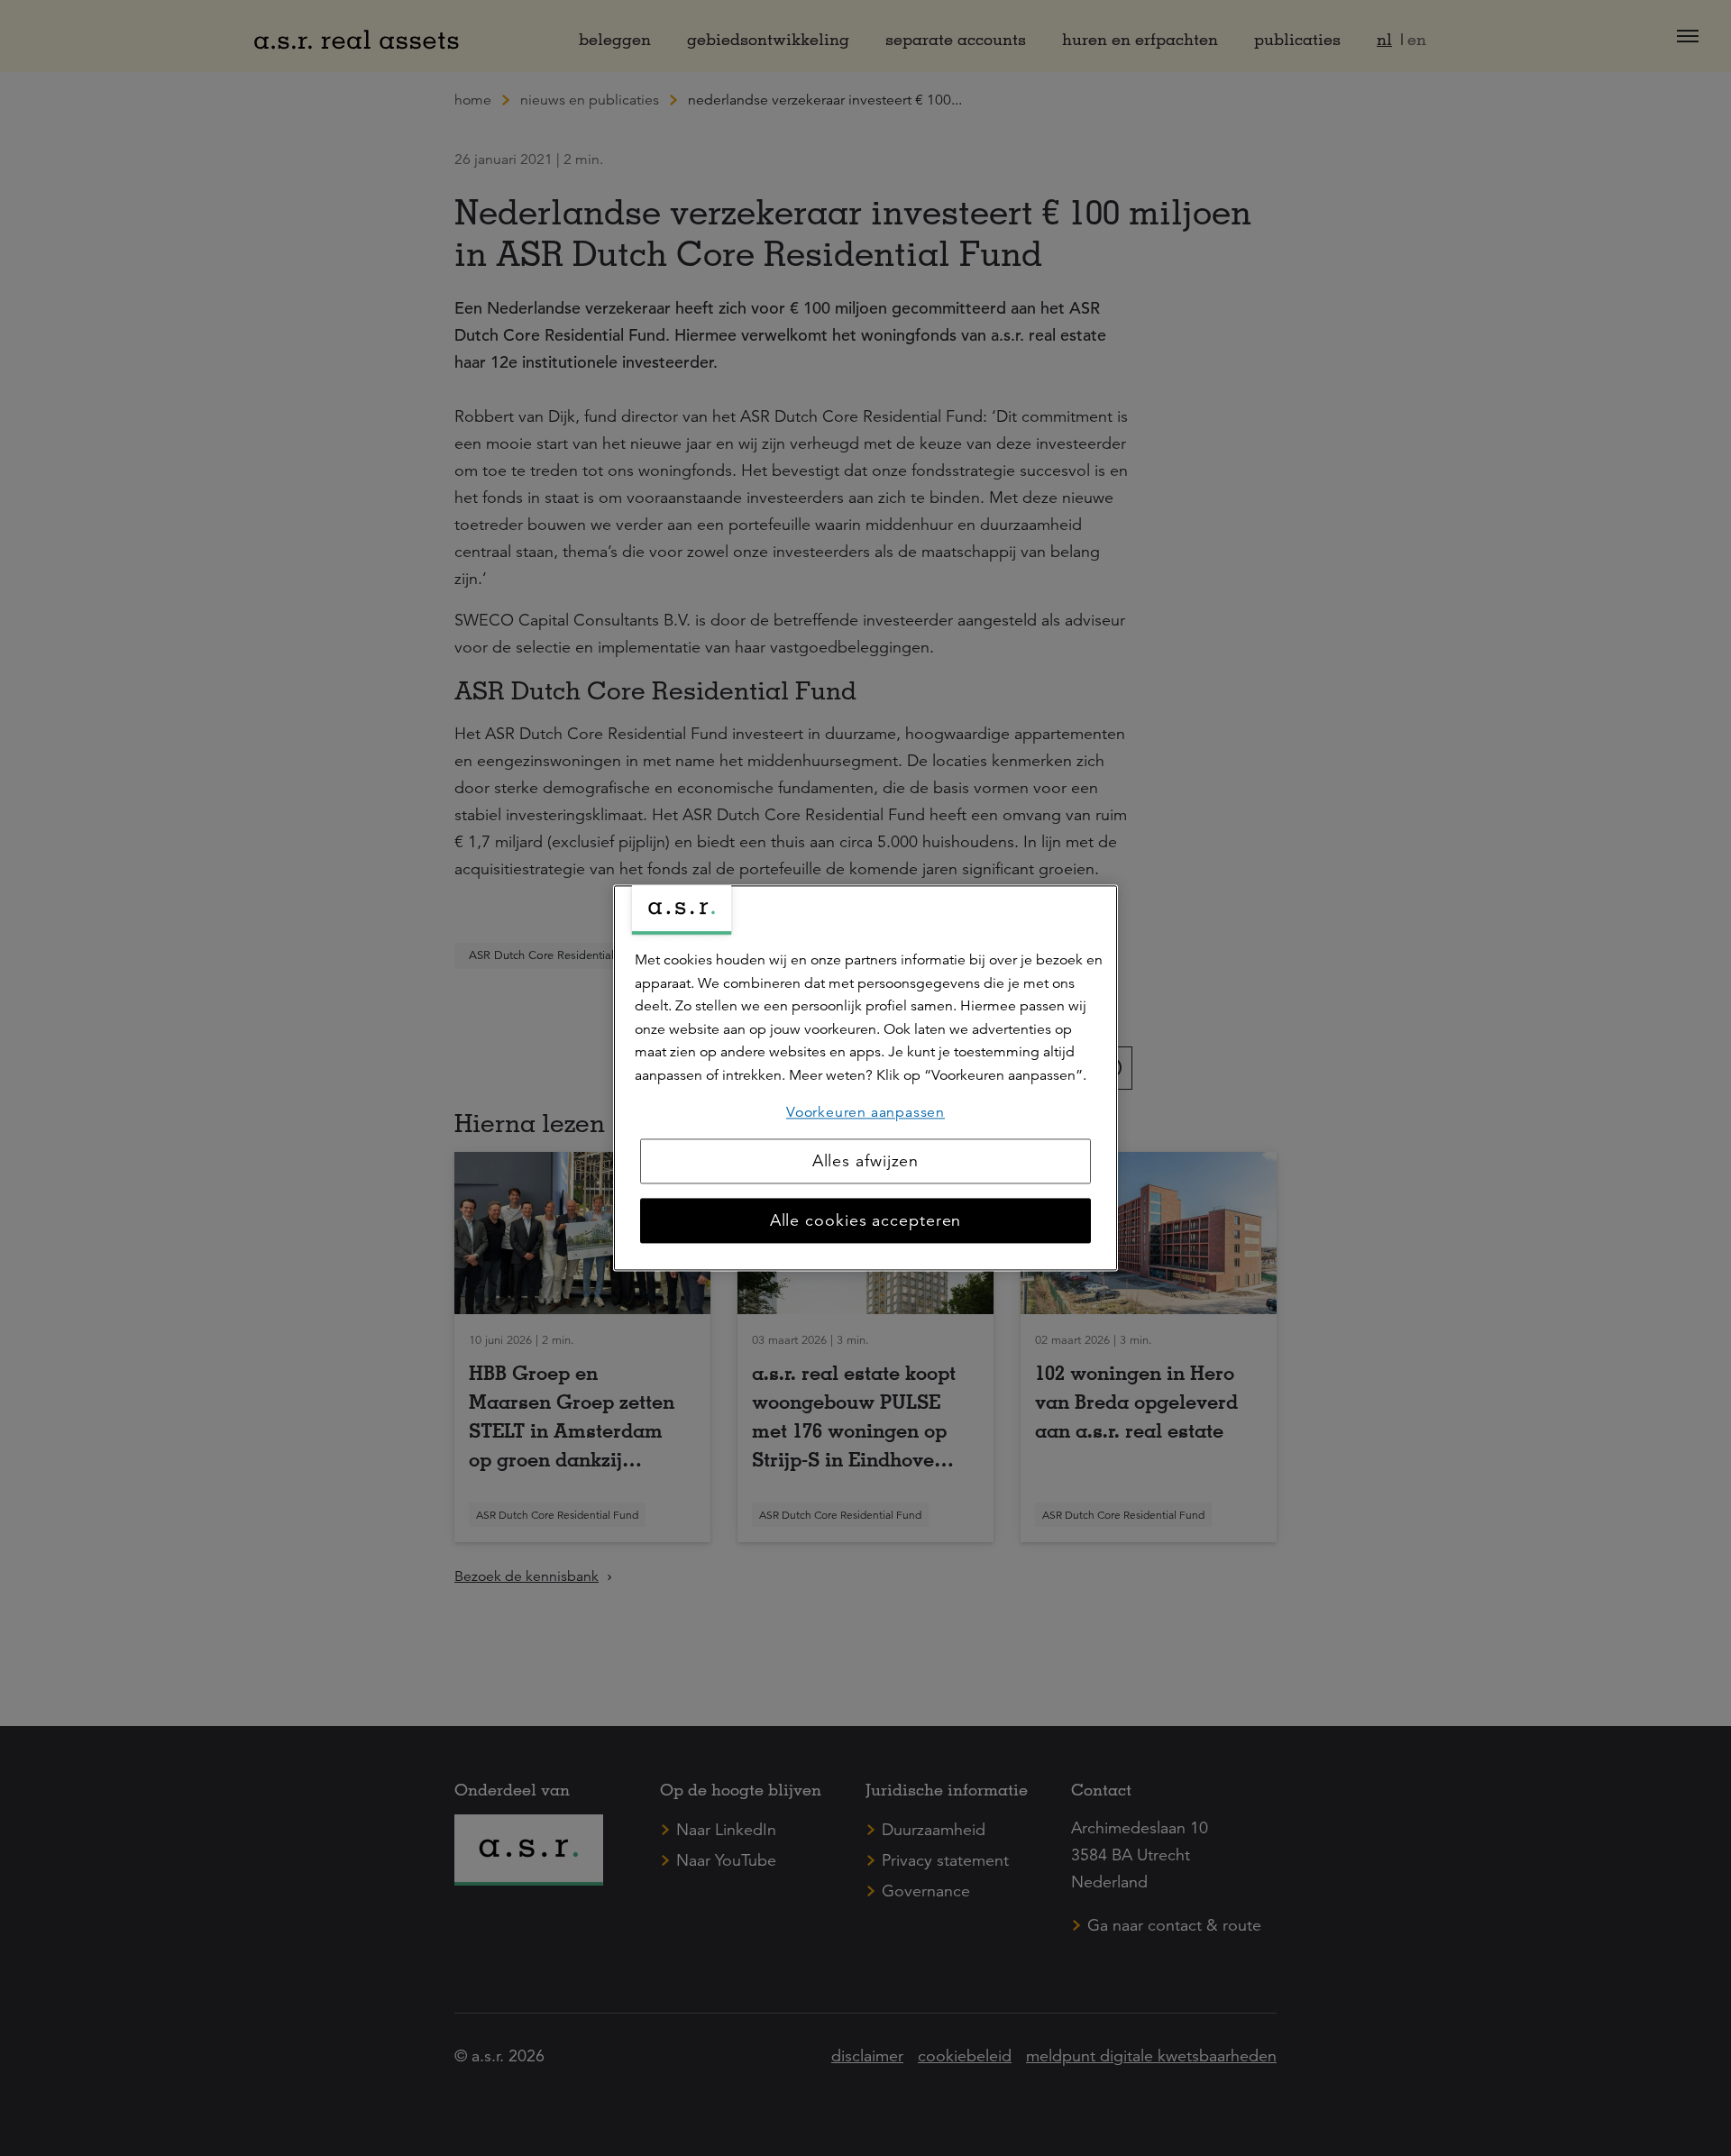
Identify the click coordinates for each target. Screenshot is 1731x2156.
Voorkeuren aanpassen (865, 1112)
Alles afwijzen (866, 1162)
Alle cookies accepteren (866, 1221)
